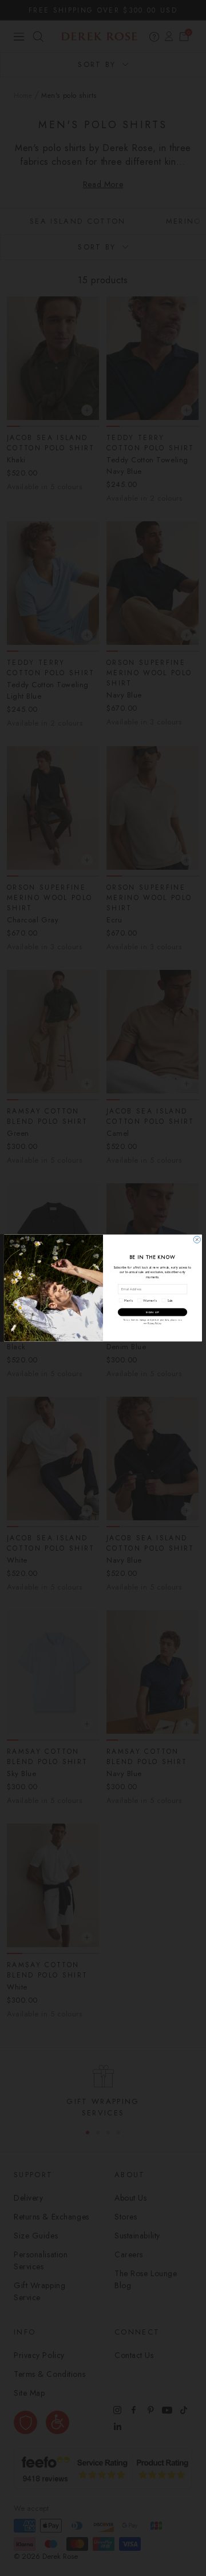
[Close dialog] (197, 1239)
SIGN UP (152, 1312)
